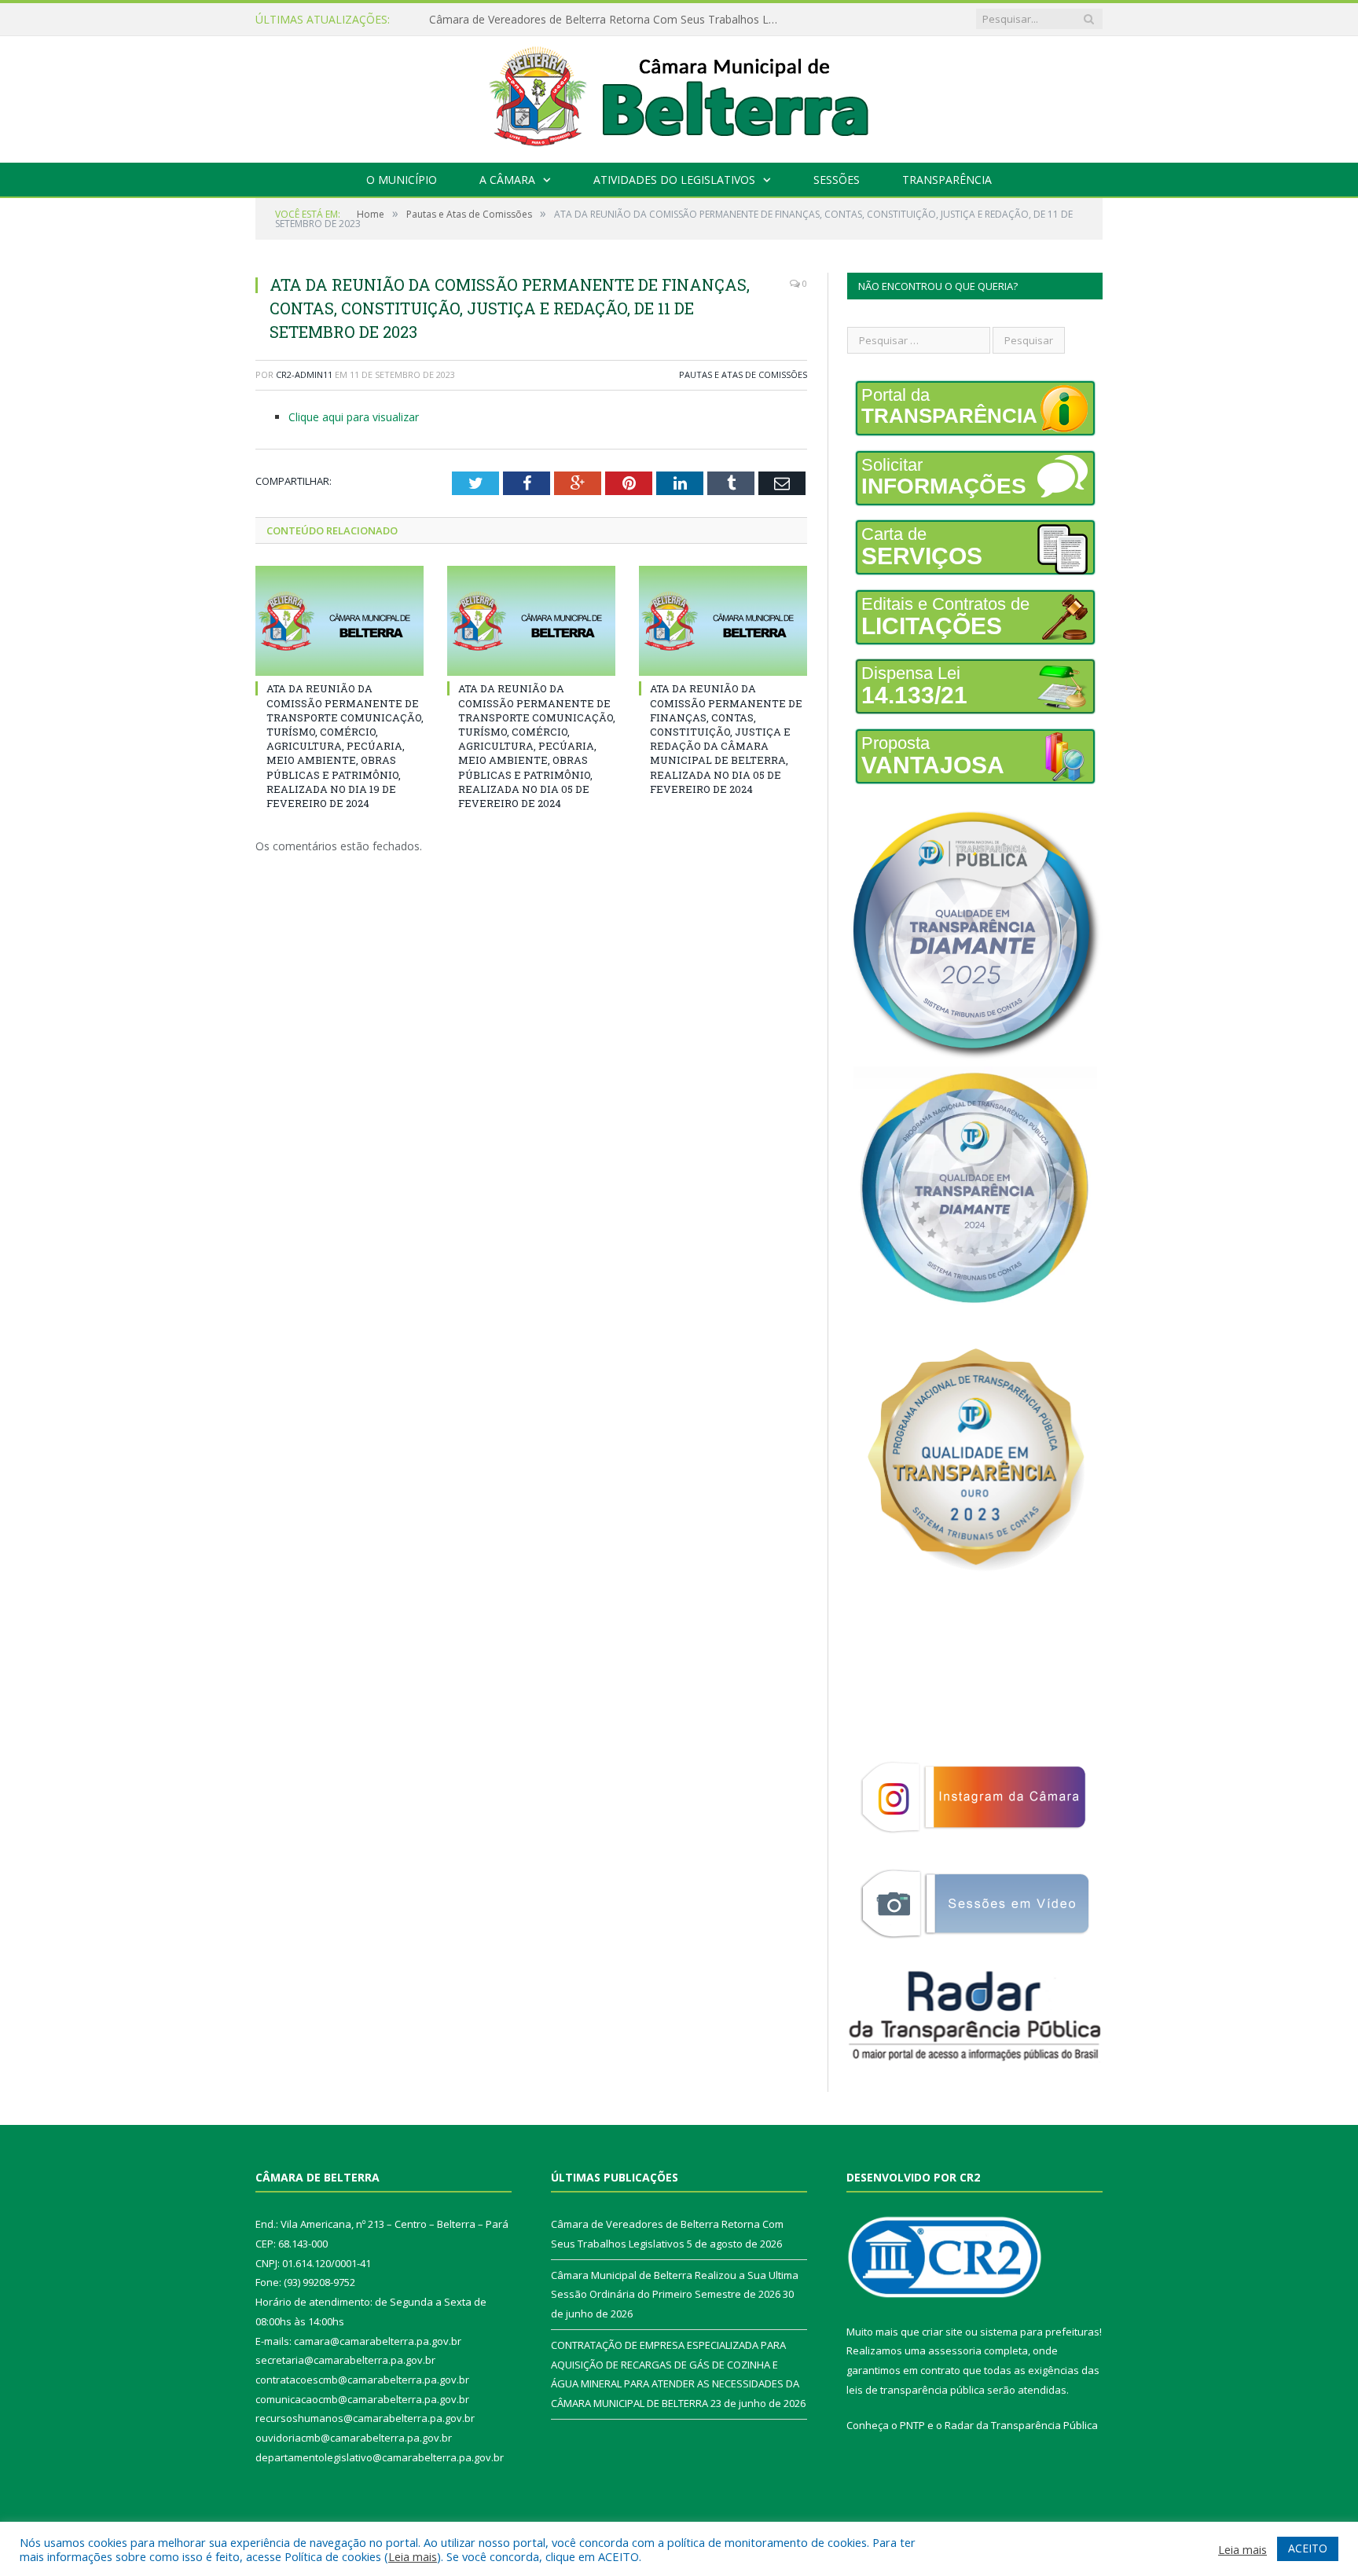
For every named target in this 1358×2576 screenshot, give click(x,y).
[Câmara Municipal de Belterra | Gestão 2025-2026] (679, 95)
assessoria (955, 2350)
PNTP (912, 2425)
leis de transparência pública (916, 2390)
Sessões (837, 180)
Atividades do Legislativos (674, 180)
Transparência (947, 180)
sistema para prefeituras (1040, 2332)
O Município (402, 180)
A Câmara (507, 180)
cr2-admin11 (304, 374)
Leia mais (413, 2556)
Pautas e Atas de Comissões (743, 374)
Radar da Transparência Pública (1021, 2425)
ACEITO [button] (1308, 2548)
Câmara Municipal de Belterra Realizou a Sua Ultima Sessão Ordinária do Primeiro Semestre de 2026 (610, 20)
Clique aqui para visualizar (354, 417)
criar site (942, 2332)
